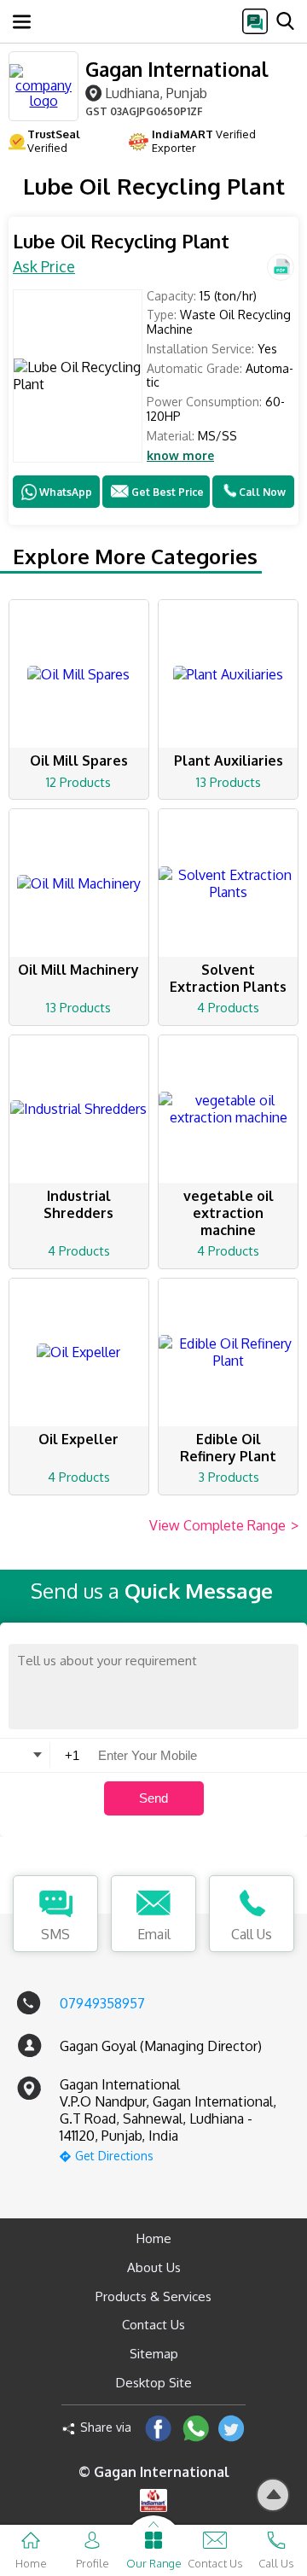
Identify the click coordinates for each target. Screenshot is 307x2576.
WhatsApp (66, 492)
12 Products (78, 782)
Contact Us (153, 2325)
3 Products (229, 1477)
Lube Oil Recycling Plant (121, 241)
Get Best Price (168, 492)
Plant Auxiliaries (229, 761)
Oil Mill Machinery (78, 970)
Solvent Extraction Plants (228, 978)
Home (154, 2238)
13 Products (229, 782)
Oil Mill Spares (79, 761)
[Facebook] (158, 2428)
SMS (55, 1934)
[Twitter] (232, 2428)
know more (180, 456)
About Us (154, 2267)
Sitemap (154, 2354)
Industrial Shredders (78, 1204)
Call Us (252, 1934)
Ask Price (44, 266)
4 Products (228, 1008)
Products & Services (153, 2296)
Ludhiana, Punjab (156, 93)
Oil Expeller (78, 1439)
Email (154, 1934)
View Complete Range (224, 1525)
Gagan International (177, 69)
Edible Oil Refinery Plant (228, 1448)
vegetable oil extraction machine (229, 1213)
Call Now (262, 492)
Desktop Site (154, 2383)
